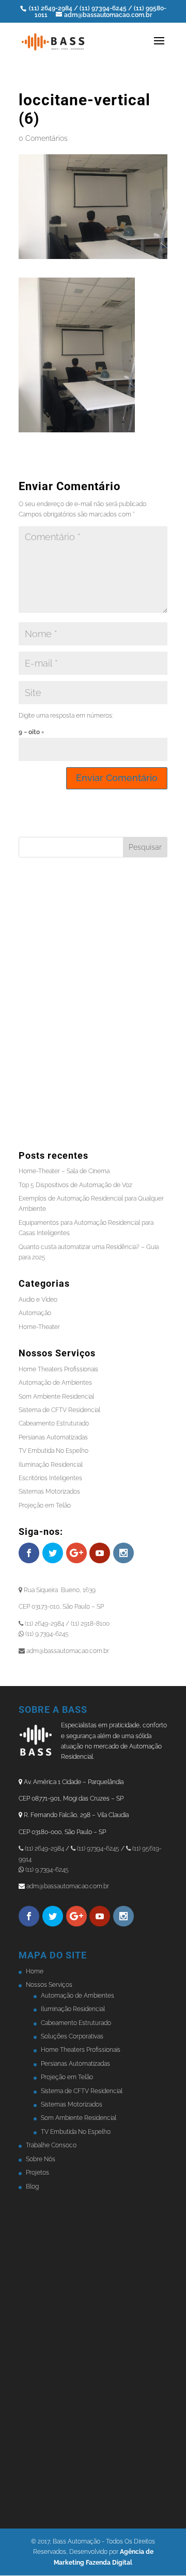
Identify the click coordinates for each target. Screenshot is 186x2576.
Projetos (37, 2173)
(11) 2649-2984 (51, 8)
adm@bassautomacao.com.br (68, 1886)
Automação (35, 1313)
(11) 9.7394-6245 (46, 1870)
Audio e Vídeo (38, 1300)
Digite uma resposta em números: (66, 716)
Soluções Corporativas (72, 2036)
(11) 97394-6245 (104, 8)
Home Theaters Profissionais (58, 1369)
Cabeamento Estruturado (54, 1423)
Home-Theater (39, 1327)
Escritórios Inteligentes (50, 1478)
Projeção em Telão (45, 1505)
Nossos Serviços (49, 1985)
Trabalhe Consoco (51, 2145)
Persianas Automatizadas (53, 1437)
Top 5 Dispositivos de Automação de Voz (75, 1185)
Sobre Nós (41, 2159)
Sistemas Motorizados (49, 1492)
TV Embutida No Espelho (53, 1451)
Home (35, 1971)
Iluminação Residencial (51, 1465)
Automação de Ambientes (55, 1383)
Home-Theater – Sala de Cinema (64, 1171)
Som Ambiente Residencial (56, 1397)
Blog (32, 2186)
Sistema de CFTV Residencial (59, 1410)
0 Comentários (43, 138)
